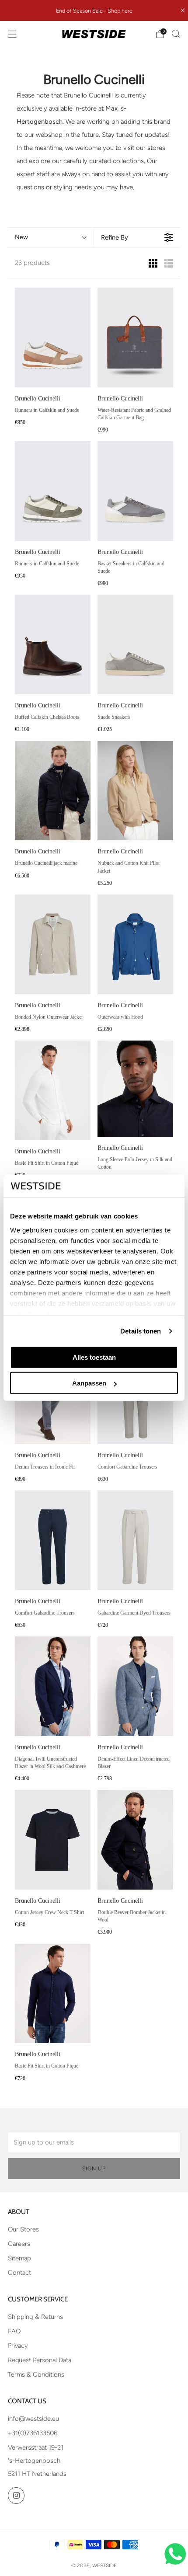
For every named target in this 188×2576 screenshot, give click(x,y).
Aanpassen (89, 1383)
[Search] (176, 34)
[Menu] (12, 34)
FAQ (14, 2331)
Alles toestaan (94, 1357)
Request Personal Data (40, 2360)
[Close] (183, 10)
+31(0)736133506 (33, 2433)
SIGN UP (94, 2169)
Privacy (18, 2346)
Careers (19, 2244)
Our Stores (23, 2229)
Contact (19, 2273)
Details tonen (141, 1331)
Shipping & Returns (35, 2317)
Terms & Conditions (36, 2374)
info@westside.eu (33, 2419)
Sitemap (19, 2258)
